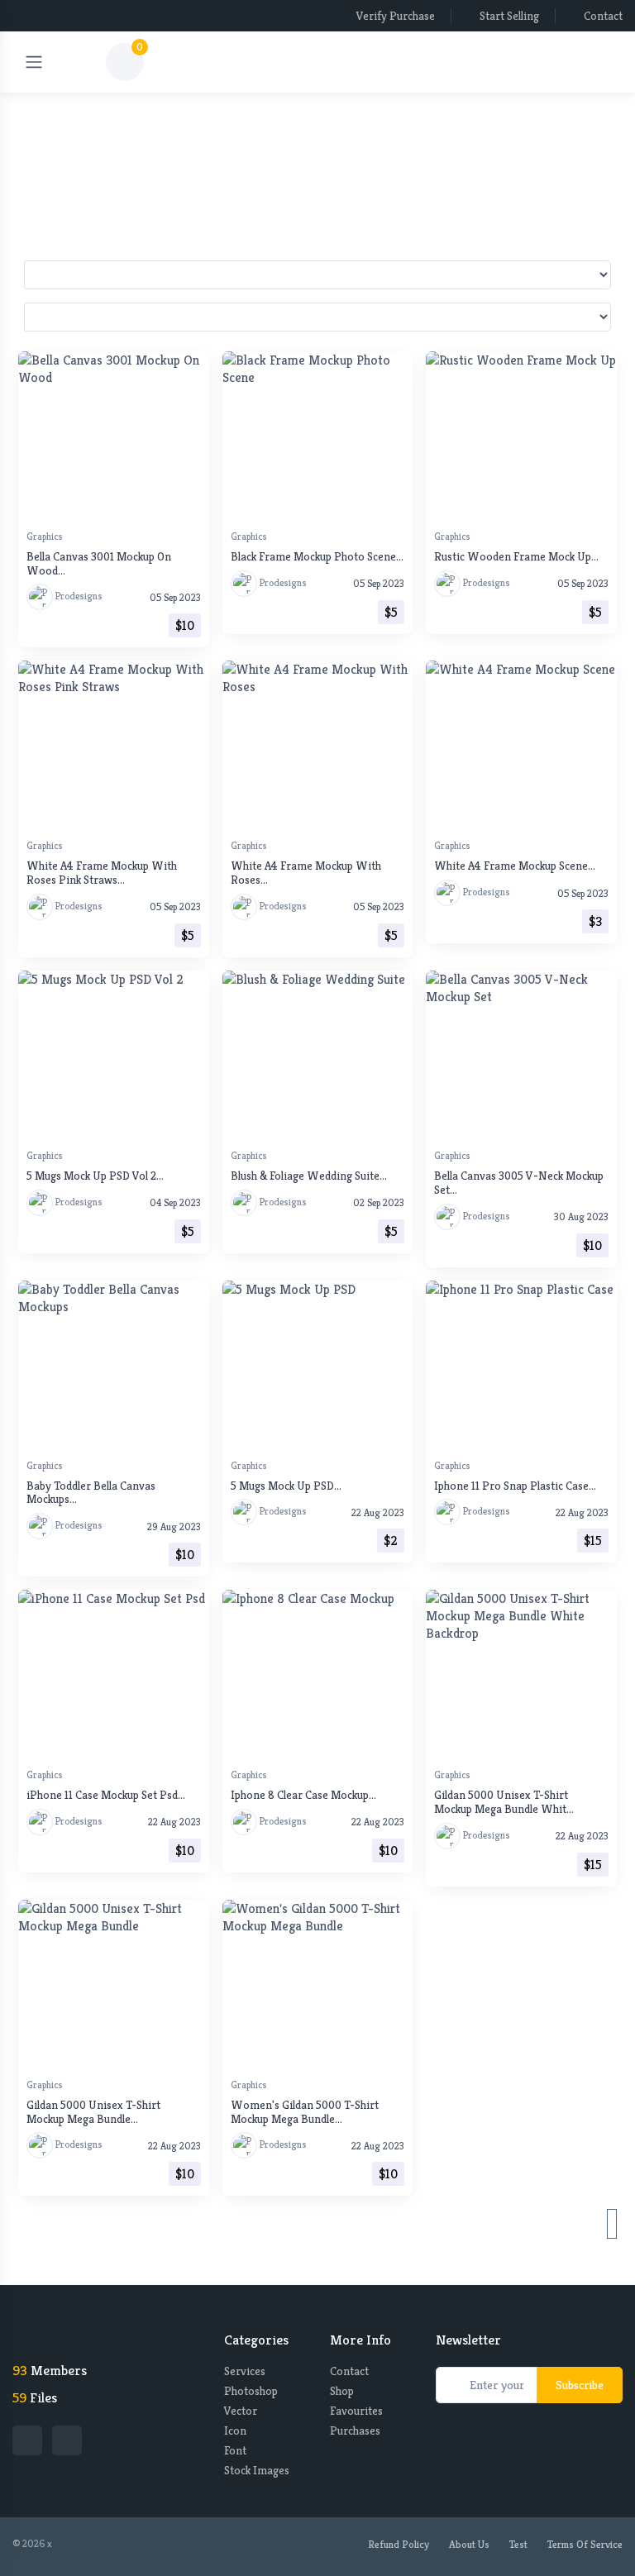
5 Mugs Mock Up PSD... (286, 1486)
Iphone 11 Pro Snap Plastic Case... (515, 1486)
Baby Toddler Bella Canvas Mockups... (91, 1493)
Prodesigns (78, 596)
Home (304, 126)
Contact (603, 16)
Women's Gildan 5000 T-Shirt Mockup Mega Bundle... (305, 2112)
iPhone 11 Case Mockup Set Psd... (106, 1795)
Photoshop (251, 2391)
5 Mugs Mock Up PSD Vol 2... (95, 1176)
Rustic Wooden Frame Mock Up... (516, 556)
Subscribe (580, 2385)
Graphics (45, 536)
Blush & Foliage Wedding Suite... (309, 1176)
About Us (469, 2544)
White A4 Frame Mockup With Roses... (306, 873)
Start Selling (509, 16)
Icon (235, 2431)
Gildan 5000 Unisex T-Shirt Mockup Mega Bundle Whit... (504, 1802)
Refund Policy (399, 2544)
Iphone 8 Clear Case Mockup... (303, 1795)
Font (235, 2450)
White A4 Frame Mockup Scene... (515, 866)
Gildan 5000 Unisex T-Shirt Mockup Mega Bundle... (93, 2112)
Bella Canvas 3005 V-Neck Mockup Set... (519, 1183)
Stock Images (257, 2470)
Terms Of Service (585, 2544)
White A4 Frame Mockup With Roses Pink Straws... (102, 873)
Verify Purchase (396, 16)
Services (245, 2371)
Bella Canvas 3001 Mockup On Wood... (99, 563)
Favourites (356, 2411)
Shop (342, 2391)
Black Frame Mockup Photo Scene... (317, 556)
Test (518, 2544)
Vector (241, 2411)
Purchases (355, 2431)
